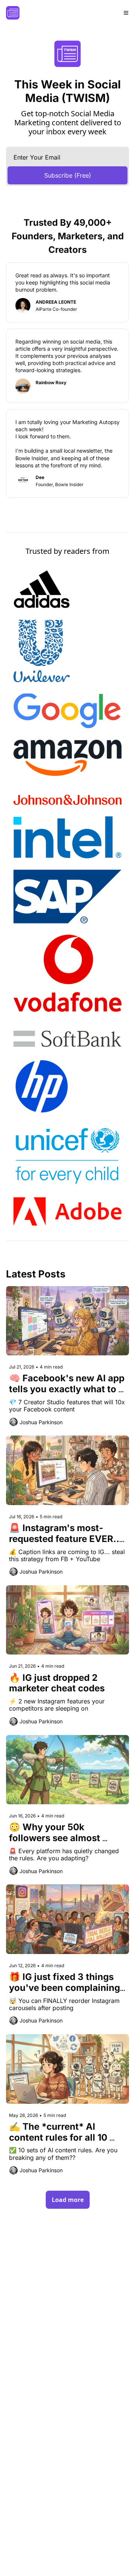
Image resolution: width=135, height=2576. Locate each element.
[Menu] (126, 13)
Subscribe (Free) (68, 175)
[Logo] (13, 13)
